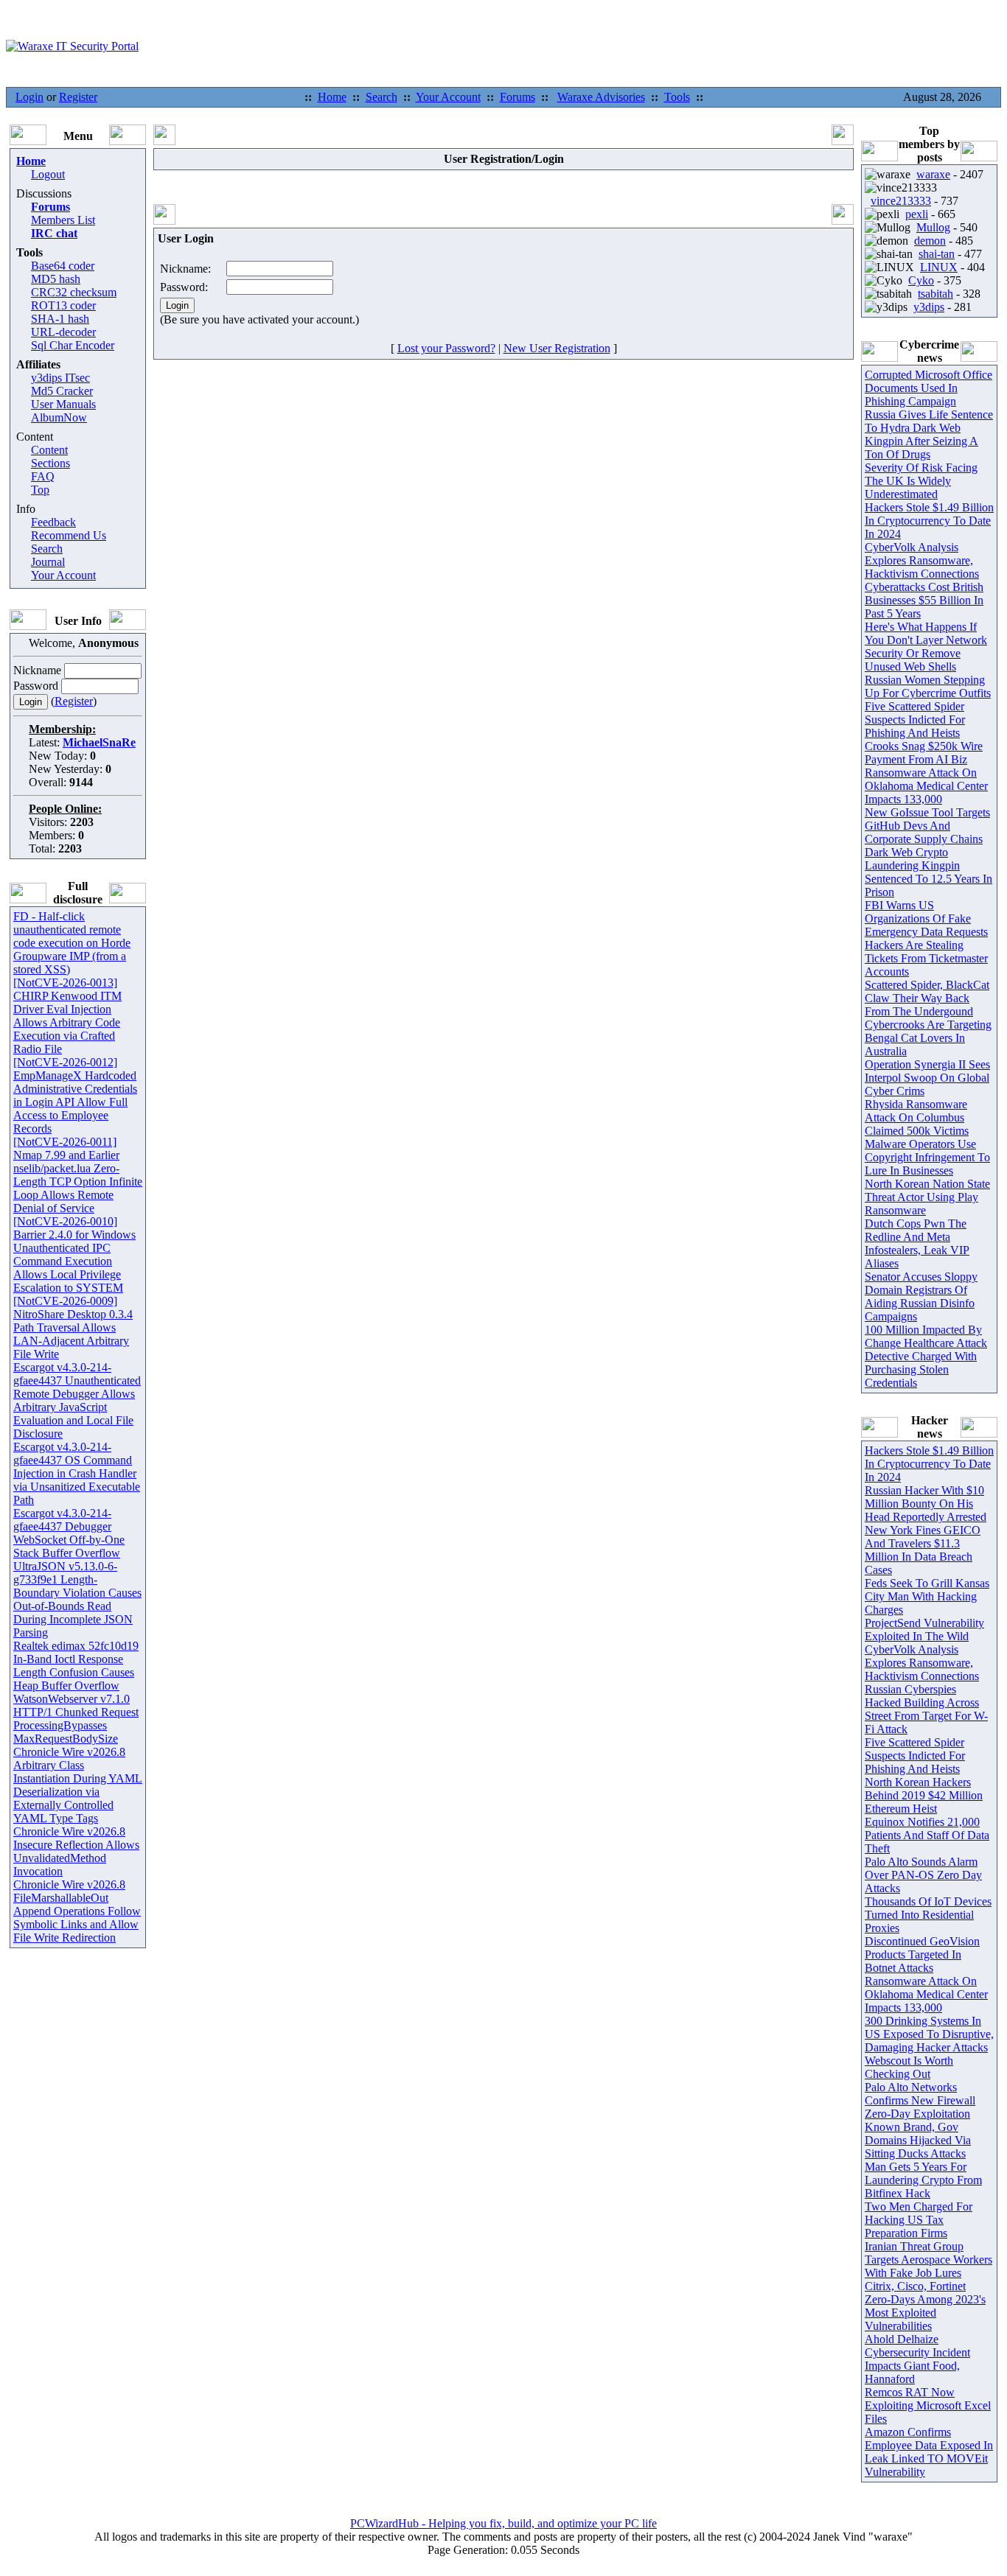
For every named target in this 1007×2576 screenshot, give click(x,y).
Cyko (921, 280)
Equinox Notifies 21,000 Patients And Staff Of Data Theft (927, 1835)
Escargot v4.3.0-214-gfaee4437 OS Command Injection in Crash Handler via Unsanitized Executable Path (77, 1473)
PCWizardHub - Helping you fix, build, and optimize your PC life (503, 2523)
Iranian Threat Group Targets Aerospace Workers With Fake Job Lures (928, 2260)
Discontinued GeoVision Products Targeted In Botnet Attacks (922, 1954)
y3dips (929, 307)
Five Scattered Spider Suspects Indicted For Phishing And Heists (915, 720)
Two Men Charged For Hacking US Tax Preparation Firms (919, 2220)
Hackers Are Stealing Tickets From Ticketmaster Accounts (926, 958)
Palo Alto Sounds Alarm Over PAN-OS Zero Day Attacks (923, 1875)
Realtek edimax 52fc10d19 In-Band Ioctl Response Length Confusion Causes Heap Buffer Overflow (76, 1666)
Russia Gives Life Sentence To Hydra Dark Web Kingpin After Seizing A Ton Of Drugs (929, 434)
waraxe (933, 174)
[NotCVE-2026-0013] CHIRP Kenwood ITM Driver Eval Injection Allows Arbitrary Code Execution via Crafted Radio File (67, 1016)
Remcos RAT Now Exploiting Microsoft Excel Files (928, 2405)
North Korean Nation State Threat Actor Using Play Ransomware (927, 1197)
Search (381, 97)
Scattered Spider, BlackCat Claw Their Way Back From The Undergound (927, 998)
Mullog (933, 227)
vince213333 (901, 201)
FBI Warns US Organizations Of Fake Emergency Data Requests (926, 918)
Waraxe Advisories (601, 97)
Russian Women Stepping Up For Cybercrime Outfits (928, 686)
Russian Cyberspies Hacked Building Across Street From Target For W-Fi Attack (926, 1709)
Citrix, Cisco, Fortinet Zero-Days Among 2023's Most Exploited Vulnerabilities (925, 2306)
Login (29, 97)
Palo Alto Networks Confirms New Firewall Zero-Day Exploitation (920, 2100)
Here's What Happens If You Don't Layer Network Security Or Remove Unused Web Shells (926, 647)
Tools (677, 97)
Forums (518, 97)
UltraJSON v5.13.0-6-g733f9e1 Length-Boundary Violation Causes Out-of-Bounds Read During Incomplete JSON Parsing (77, 1599)
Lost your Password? (446, 348)
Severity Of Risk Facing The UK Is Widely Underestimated (921, 481)
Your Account (448, 97)
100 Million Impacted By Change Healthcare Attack (926, 1336)
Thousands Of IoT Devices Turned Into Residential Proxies (928, 1915)
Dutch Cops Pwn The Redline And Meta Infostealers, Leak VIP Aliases (917, 1243)
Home (332, 97)
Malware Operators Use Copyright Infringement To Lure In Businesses (927, 1157)
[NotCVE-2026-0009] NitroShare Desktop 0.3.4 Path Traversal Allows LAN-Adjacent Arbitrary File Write (73, 1327)
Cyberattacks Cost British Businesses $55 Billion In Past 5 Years (924, 600)
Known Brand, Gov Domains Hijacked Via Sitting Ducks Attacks (918, 2140)
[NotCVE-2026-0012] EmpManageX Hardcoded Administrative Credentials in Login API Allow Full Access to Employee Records (75, 1095)
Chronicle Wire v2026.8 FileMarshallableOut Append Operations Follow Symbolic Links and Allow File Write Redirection (77, 1911)
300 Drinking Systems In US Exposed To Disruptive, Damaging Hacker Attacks (929, 2034)
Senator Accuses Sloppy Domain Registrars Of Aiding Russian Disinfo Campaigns (921, 1296)
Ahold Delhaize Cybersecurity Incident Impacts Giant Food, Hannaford (917, 2359)
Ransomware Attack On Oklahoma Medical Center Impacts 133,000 (926, 786)
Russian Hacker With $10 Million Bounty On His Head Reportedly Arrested (926, 1504)
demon (930, 241)
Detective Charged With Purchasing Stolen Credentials (921, 1369)
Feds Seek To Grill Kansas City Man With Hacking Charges (927, 1596)
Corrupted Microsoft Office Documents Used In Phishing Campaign (928, 388)
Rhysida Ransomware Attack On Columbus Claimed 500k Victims (917, 1117)
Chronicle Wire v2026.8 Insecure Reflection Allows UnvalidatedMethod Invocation (76, 1851)
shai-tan (937, 254)
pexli (917, 214)
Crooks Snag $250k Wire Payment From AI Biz (924, 753)
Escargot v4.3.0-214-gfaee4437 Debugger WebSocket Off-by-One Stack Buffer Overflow (69, 1533)
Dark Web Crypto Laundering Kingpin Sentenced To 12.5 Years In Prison (928, 872)
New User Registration (557, 348)
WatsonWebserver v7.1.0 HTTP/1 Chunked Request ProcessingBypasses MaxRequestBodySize (76, 1719)
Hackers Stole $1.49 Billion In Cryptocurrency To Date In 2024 (929, 521)
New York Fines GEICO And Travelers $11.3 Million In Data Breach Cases (923, 1550)
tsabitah (935, 294)
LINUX (939, 267)
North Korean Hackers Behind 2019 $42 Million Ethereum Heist (924, 1795)
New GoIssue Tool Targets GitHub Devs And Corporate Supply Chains (927, 826)
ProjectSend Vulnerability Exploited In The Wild (924, 1630)
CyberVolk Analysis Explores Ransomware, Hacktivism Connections (922, 560)
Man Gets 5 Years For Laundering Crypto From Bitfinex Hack (923, 2180)
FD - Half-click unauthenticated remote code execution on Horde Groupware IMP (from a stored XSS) (72, 943)
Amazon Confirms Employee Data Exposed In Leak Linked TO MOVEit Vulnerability (929, 2452)
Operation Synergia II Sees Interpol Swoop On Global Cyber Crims (927, 1078)
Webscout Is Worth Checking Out (909, 2067)
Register (78, 97)
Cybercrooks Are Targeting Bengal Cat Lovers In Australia (928, 1038)
